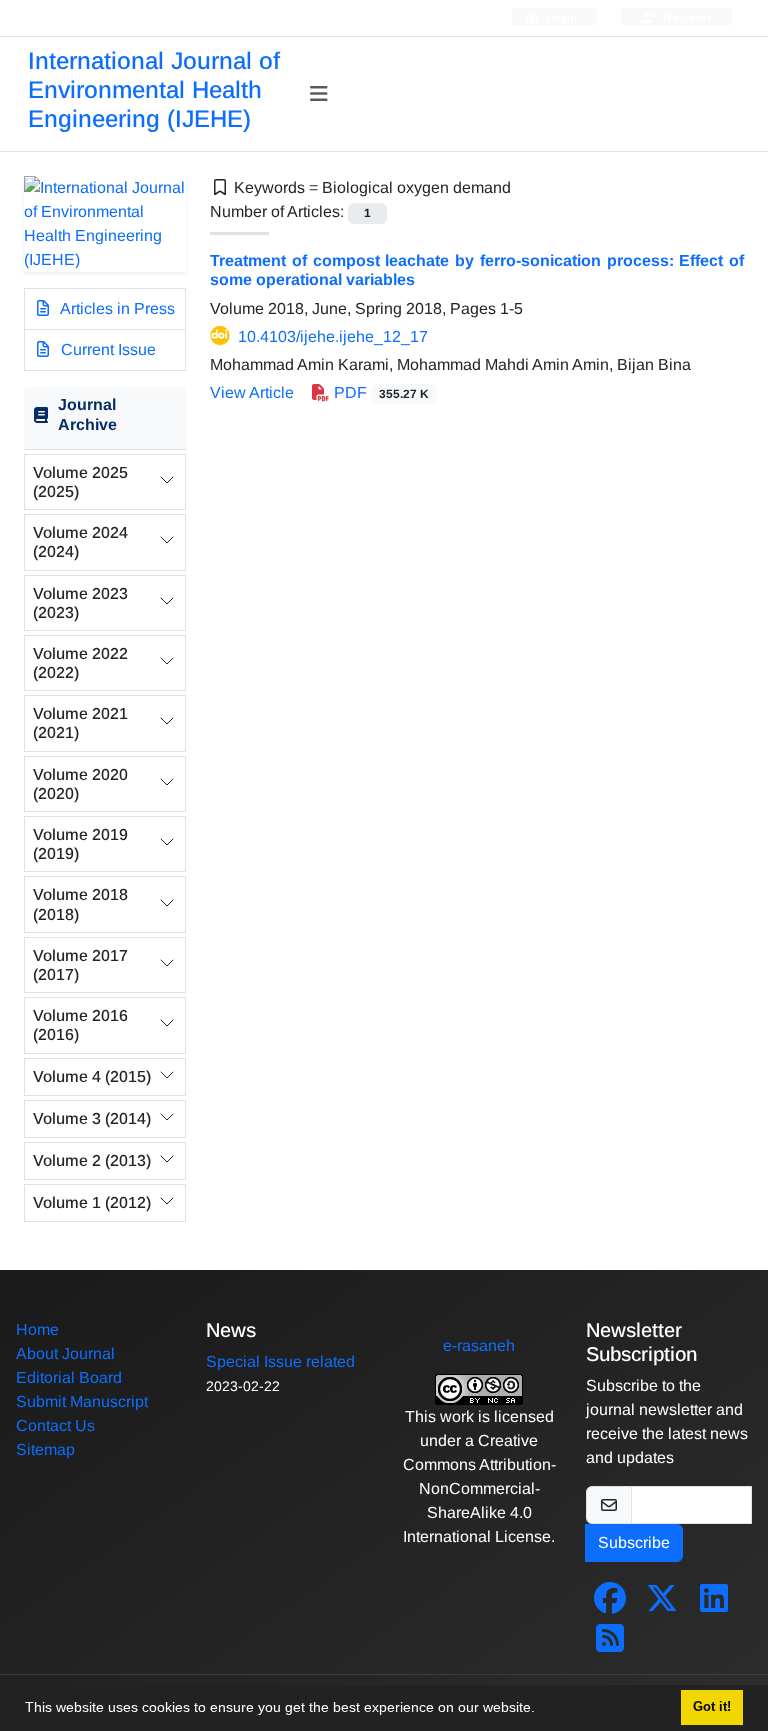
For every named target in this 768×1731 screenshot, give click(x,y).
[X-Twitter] (662, 1604)
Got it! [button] (712, 1707)
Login (560, 18)
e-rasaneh (479, 1345)
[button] (542, 1710)
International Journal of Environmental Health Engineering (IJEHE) (154, 89)
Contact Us (55, 1425)
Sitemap (45, 1449)
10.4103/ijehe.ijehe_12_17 (333, 336)
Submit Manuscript (82, 1401)
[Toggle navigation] (319, 94)
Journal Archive (87, 414)
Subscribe (634, 1542)
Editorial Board (69, 1377)
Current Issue (106, 349)
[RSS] (610, 1644)
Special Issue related (280, 1361)
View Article (252, 392)
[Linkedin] (714, 1604)
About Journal (65, 1353)
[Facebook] (610, 1604)
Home (37, 1329)
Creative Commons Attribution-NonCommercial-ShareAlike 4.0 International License (479, 1488)
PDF (379, 392)
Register (686, 18)
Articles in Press (116, 308)
